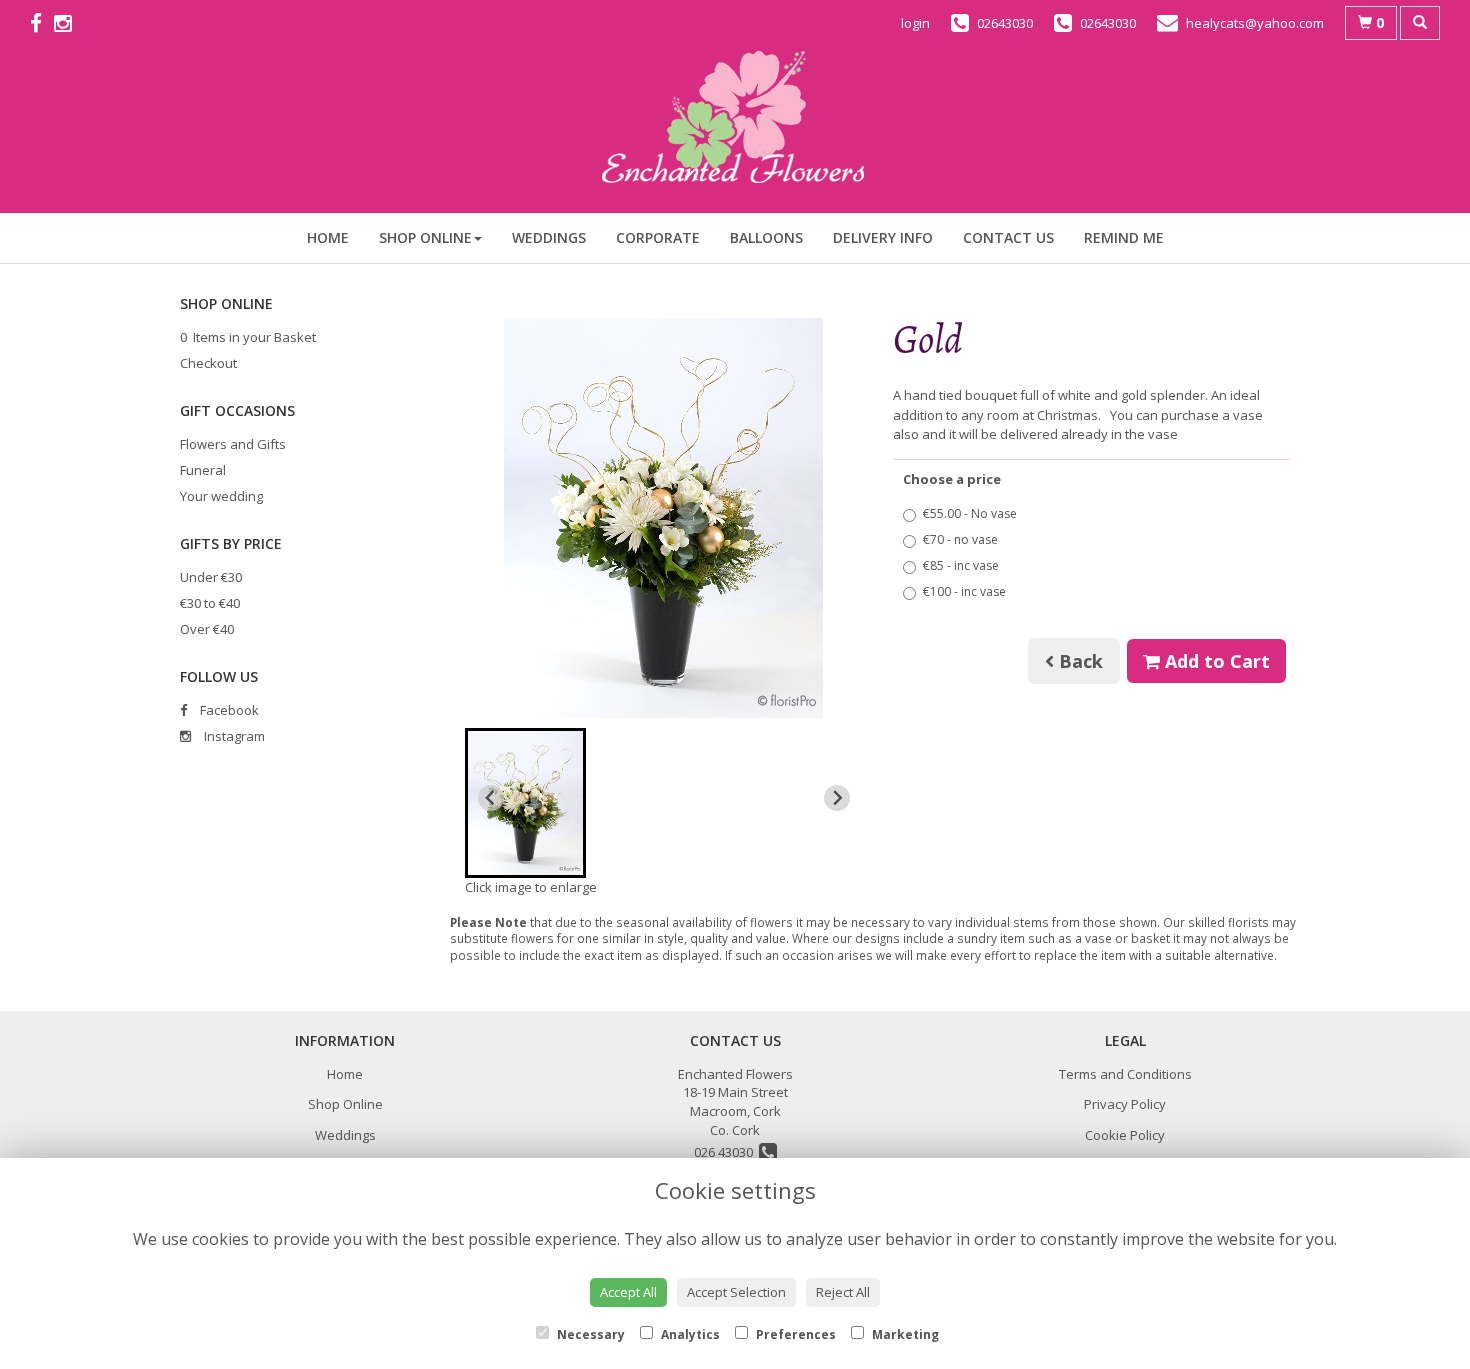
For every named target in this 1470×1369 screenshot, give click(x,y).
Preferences (794, 1334)
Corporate (658, 237)
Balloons (766, 237)
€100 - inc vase (964, 591)
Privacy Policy (1125, 1104)
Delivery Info (883, 237)
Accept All (628, 1292)
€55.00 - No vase (970, 513)
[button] (525, 803)
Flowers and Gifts (233, 444)
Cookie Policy (1125, 1135)
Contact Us (1008, 237)
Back (1078, 661)
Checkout (208, 363)
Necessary (589, 1334)
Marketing (904, 1334)
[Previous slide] (491, 798)
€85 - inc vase (961, 565)
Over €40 (207, 629)
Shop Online (425, 237)
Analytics (689, 1334)
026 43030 (726, 1152)
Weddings (549, 237)
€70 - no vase (960, 539)
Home (328, 237)
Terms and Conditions (1125, 1074)
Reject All (843, 1292)
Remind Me (1124, 237)
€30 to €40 (210, 603)
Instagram (233, 736)
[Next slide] (837, 798)
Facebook (228, 710)
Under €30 (211, 577)
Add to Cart (1215, 661)
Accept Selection (736, 1292)
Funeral (203, 470)
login (915, 23)
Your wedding (221, 496)
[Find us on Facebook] (42, 23)
